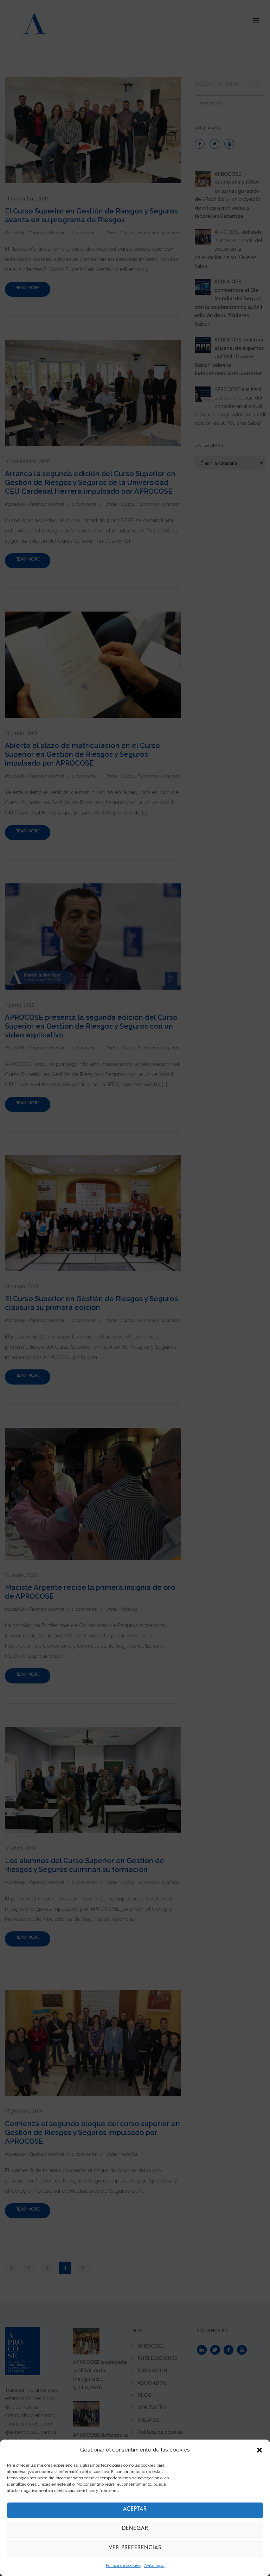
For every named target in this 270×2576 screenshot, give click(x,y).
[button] (259, 2450)
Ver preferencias (135, 2549)
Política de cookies (123, 2565)
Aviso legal (154, 2565)
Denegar (135, 2530)
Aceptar (135, 2510)
